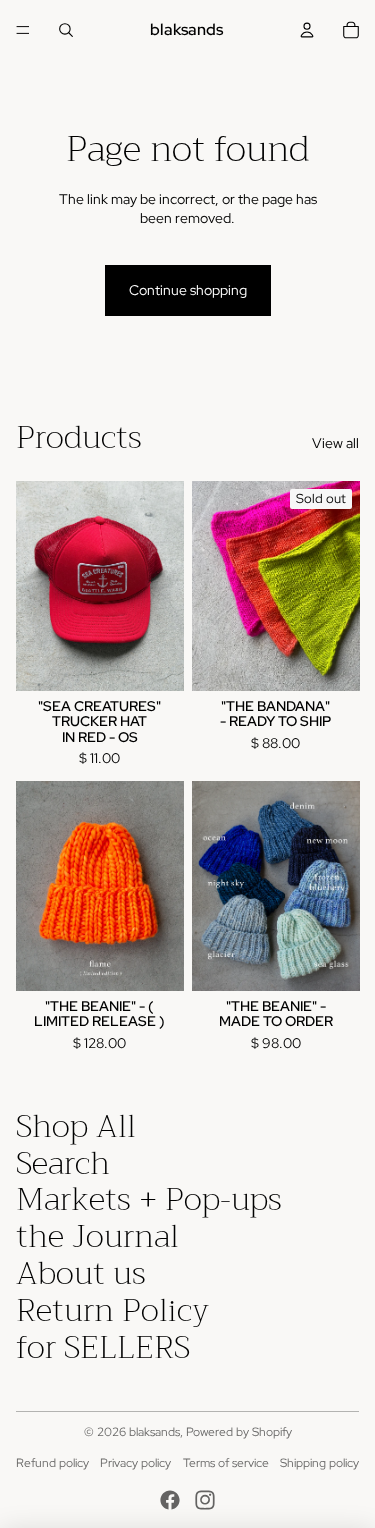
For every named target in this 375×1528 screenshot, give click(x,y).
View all (335, 443)
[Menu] (23, 30)
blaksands (154, 1432)
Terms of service (226, 1463)
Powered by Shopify (239, 1432)
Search (63, 1163)
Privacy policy (135, 1463)
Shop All (76, 1126)
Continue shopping (188, 290)
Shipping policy (319, 1463)
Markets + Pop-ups (149, 1199)
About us (81, 1273)
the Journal (97, 1236)
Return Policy (112, 1310)
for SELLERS (103, 1347)
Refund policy (52, 1463)
